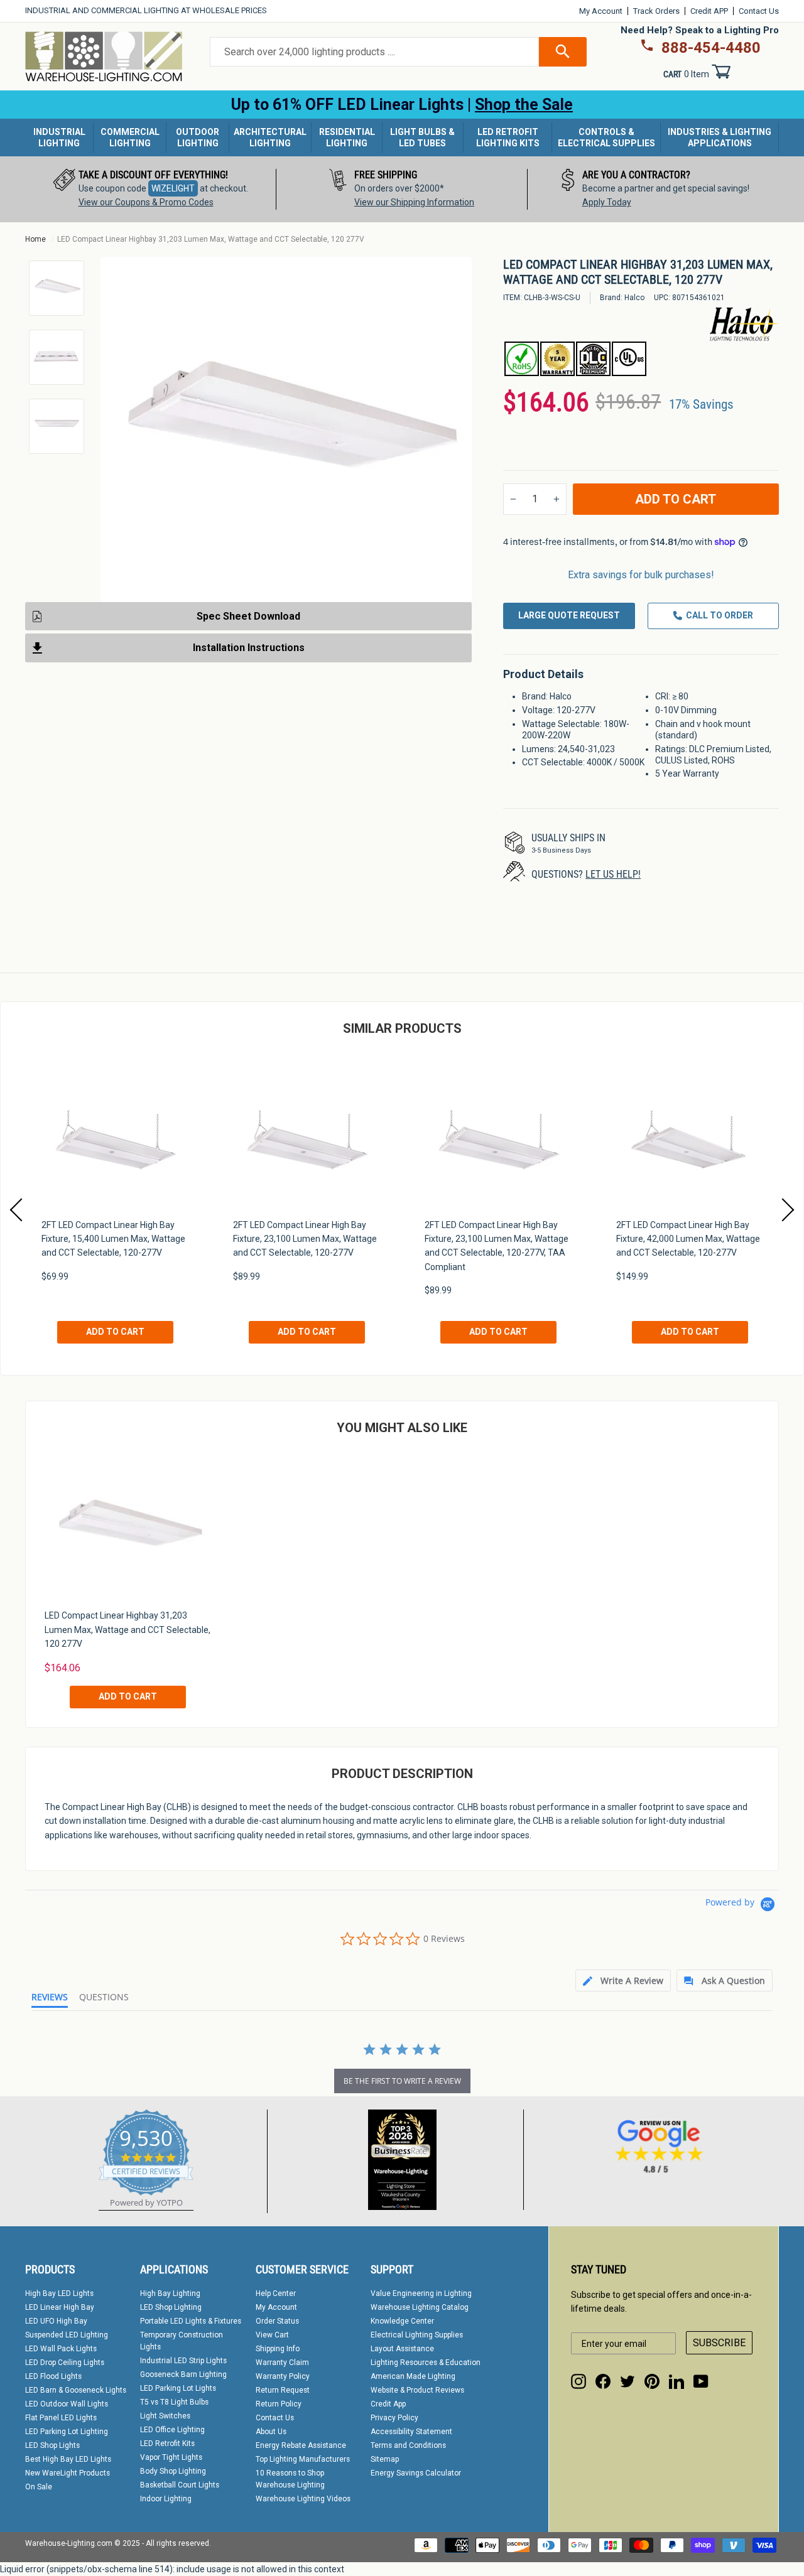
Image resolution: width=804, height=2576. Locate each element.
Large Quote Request (569, 615)
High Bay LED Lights (59, 2293)
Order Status (277, 2321)
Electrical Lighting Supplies (417, 2335)
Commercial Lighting (130, 137)
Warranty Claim (282, 2363)
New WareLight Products (68, 2473)
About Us (271, 2432)
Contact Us (759, 11)
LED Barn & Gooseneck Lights (76, 2390)
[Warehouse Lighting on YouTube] (701, 2381)
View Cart (272, 2335)
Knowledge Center (402, 2321)
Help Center (276, 2293)
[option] (151, 189)
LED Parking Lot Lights (178, 2388)
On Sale (39, 2487)
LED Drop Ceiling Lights (65, 2363)
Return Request (283, 2390)
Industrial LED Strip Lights (183, 2361)
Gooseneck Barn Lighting (183, 2374)
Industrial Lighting (59, 137)
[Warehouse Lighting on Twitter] (627, 2381)
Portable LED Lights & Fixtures (191, 2321)
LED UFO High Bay (56, 2321)
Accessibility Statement (411, 2432)
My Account (601, 11)
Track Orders (656, 11)
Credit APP (709, 11)
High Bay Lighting (170, 2293)
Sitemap (385, 2459)
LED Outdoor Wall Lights (67, 2404)
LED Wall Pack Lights (61, 2349)
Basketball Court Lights (180, 2485)
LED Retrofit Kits (167, 2444)
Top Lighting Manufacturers (303, 2459)
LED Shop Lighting (171, 2307)
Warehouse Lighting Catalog (420, 2307)
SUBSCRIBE (719, 2343)
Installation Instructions (249, 648)
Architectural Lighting (270, 137)
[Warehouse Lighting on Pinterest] (652, 2381)
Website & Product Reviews (417, 2390)
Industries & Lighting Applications (720, 137)
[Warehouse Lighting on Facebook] (603, 2381)
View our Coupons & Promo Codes (146, 202)
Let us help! (613, 874)
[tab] (623, 1981)
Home (35, 239)
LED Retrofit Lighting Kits (508, 137)
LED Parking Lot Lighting (67, 2432)
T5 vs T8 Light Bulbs (174, 2402)
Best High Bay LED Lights (68, 2459)
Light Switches (165, 2416)
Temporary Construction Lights (182, 2341)
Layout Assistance (402, 2349)
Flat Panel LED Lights (61, 2418)
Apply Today (607, 202)
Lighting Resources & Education (426, 2363)
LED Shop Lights (52, 2445)
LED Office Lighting (172, 2430)
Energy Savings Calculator (416, 2473)
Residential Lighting (347, 137)
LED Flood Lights (53, 2376)
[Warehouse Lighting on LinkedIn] (676, 2381)
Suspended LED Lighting (67, 2335)
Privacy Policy (394, 2418)
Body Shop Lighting (173, 2471)
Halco (634, 298)
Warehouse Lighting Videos (303, 2499)
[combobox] (374, 52)
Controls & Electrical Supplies (606, 137)
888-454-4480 (711, 48)
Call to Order (720, 615)
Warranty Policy (283, 2376)
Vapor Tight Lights (171, 2457)
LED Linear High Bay (60, 2307)
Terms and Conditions (408, 2445)
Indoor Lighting (166, 2499)
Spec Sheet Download (248, 616)
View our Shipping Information (414, 202)
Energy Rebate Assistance (301, 2445)
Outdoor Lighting (198, 137)
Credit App (388, 2404)
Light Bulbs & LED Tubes (422, 137)
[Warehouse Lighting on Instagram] (579, 2381)
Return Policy (279, 2404)
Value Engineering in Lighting (421, 2293)
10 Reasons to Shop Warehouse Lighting (290, 2479)
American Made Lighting (413, 2376)
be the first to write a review (402, 2081)
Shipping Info (278, 2349)
